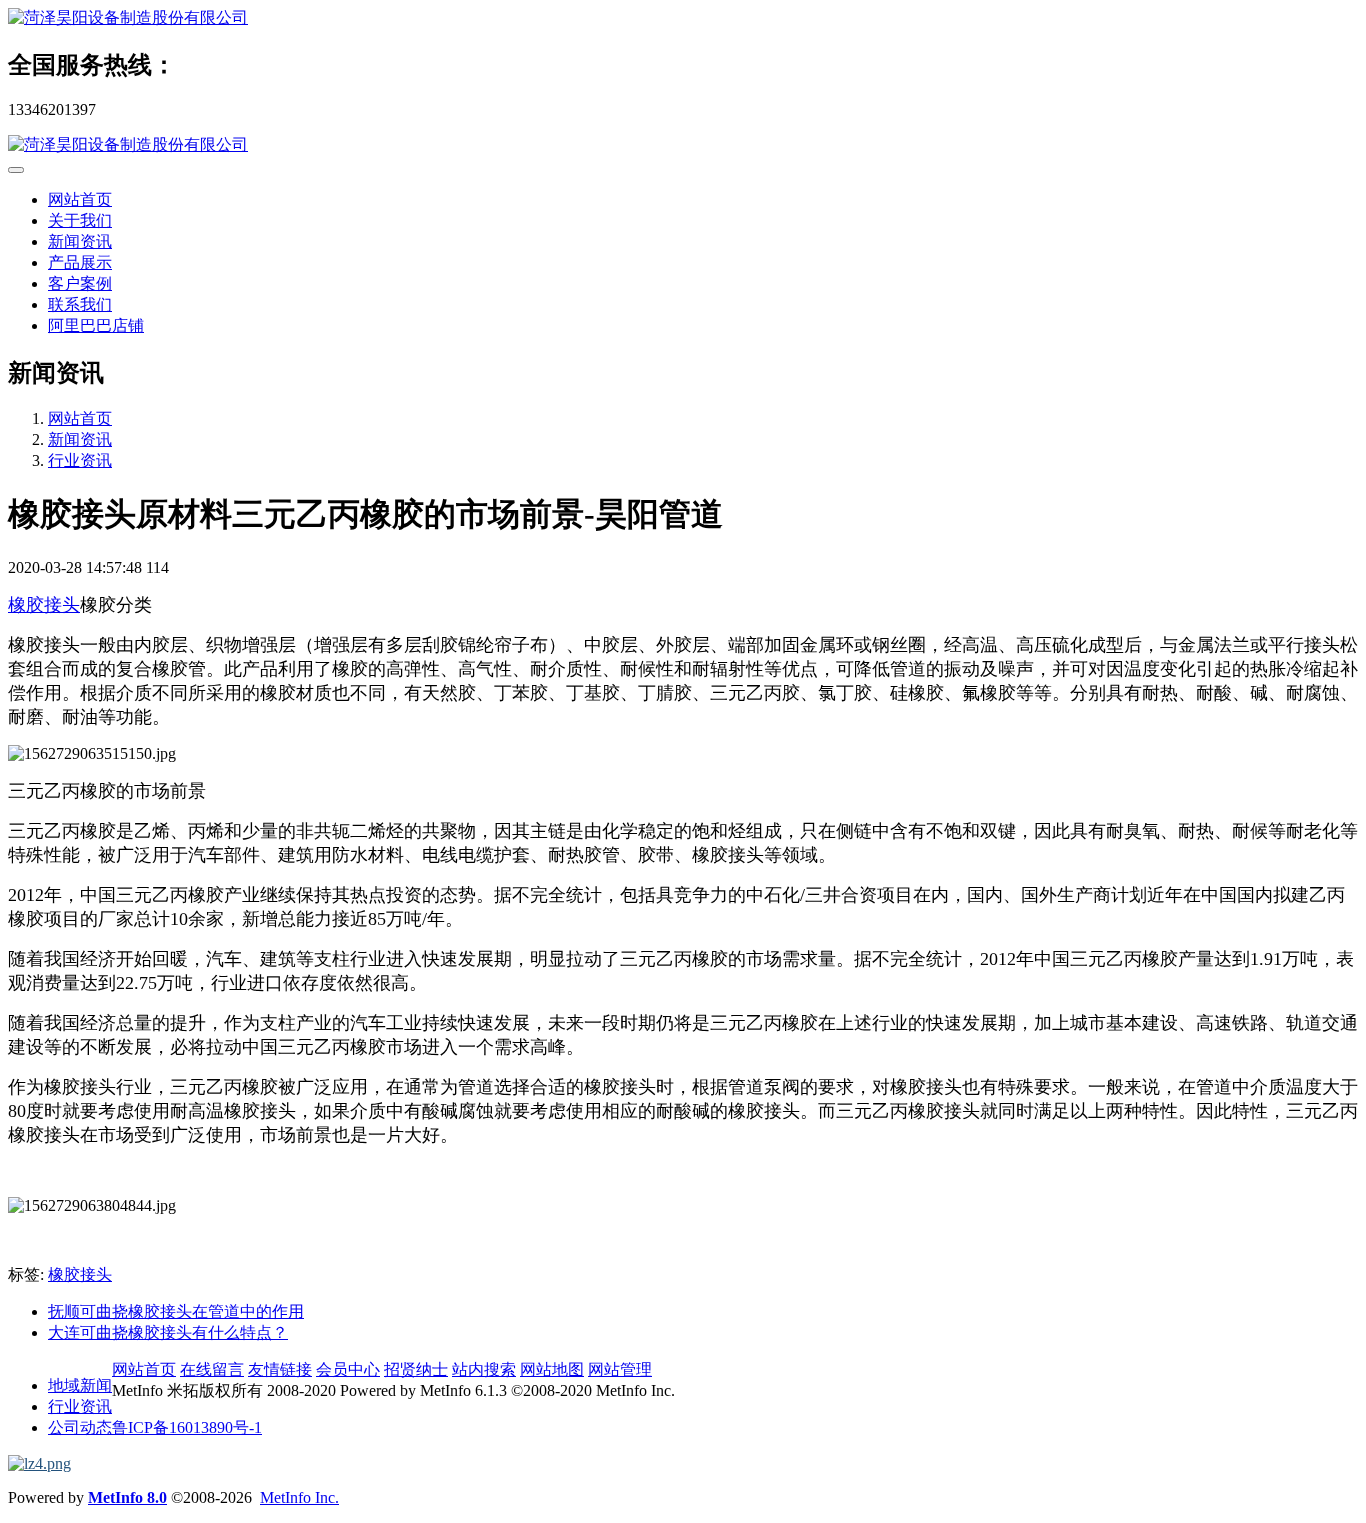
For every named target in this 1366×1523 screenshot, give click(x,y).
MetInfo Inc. (299, 1497)
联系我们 (80, 304)
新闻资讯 (80, 241)
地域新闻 (80, 1385)
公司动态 (80, 1427)
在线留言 (212, 1369)
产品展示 (80, 262)
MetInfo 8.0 (127, 1497)
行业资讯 (80, 460)
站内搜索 (484, 1369)
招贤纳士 (416, 1369)
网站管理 (620, 1369)
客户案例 (80, 283)
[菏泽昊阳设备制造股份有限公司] (683, 18)
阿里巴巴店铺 (96, 325)
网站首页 (80, 199)
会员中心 (348, 1369)
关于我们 (80, 220)
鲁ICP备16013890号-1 (187, 1427)
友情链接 (280, 1369)
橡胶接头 (44, 605)
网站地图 (552, 1369)
